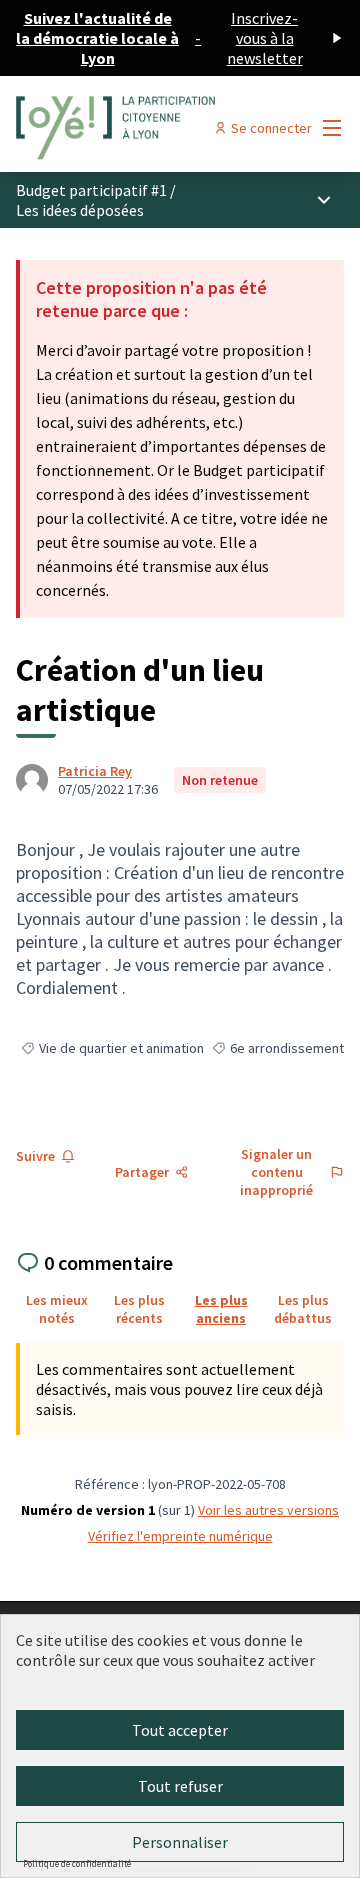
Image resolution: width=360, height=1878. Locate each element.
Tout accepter (180, 1730)
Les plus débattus (303, 1309)
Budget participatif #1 (91, 190)
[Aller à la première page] (137, 128)
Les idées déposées (80, 210)
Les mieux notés (57, 1309)
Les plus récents (139, 1309)
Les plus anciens (221, 1309)
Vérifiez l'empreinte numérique (180, 1536)
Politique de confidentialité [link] (77, 1863)
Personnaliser (180, 1842)
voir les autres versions (268, 1510)
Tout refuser (180, 1786)
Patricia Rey (95, 771)
